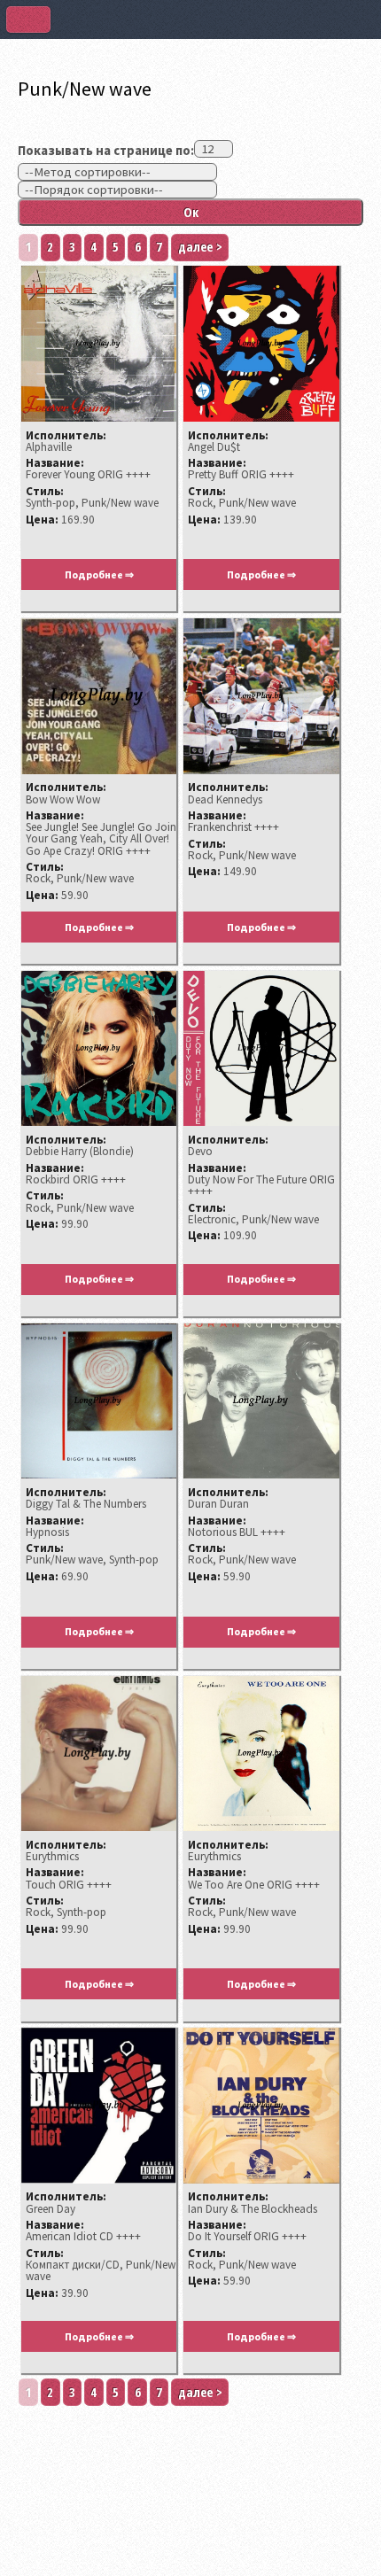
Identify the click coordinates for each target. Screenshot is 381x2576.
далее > (200, 246)
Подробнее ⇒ (99, 574)
